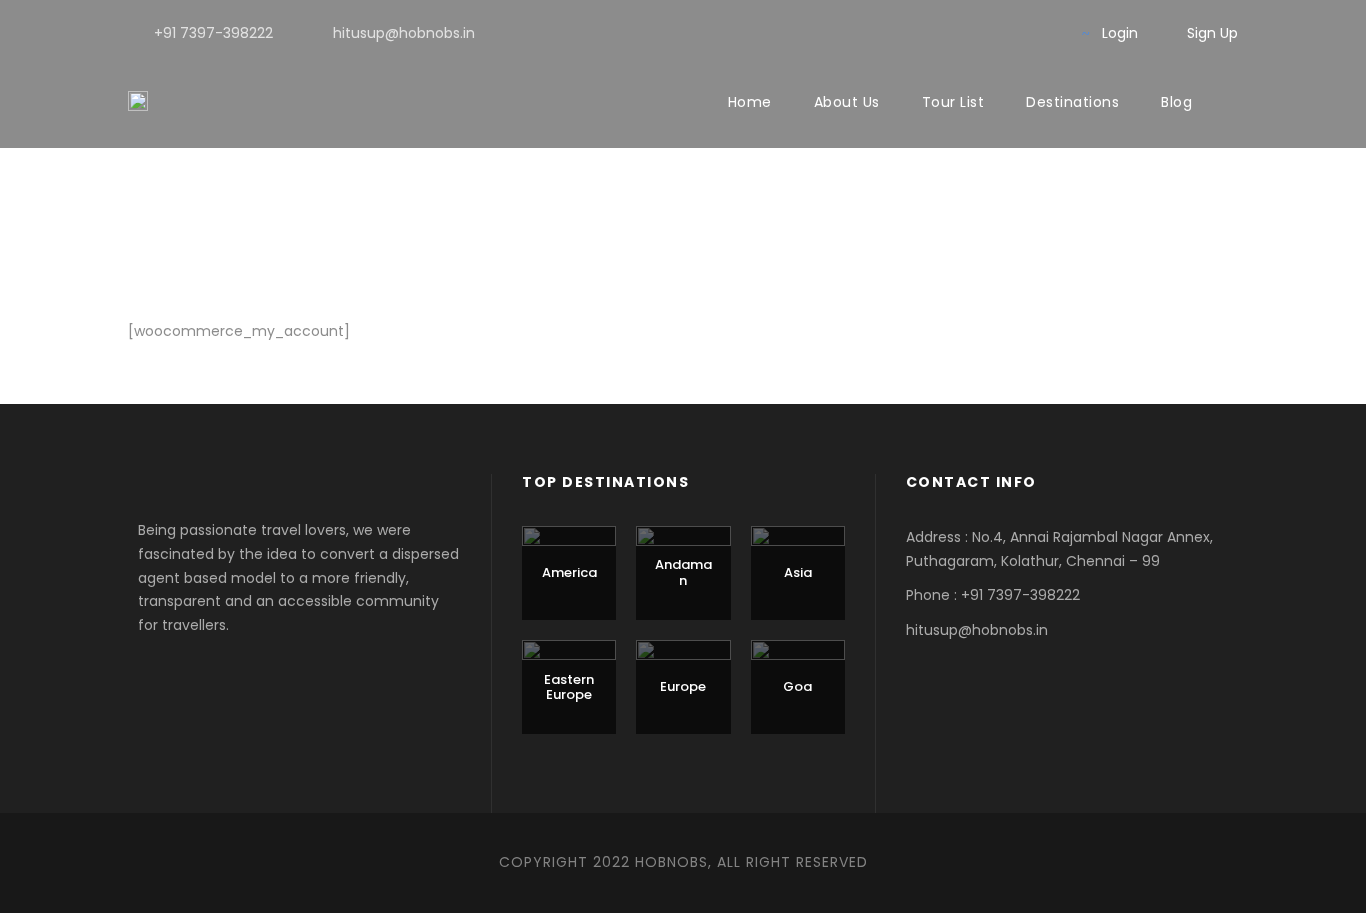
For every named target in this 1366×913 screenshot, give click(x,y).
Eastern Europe (569, 687)
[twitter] (1012, 33)
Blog (1176, 102)
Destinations (1072, 102)
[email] (916, 33)
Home (750, 102)
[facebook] (948, 33)
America (569, 572)
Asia (798, 572)
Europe (683, 686)
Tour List (953, 102)
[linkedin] (980, 33)
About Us (847, 102)
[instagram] (1044, 33)
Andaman (683, 572)
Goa (797, 686)
